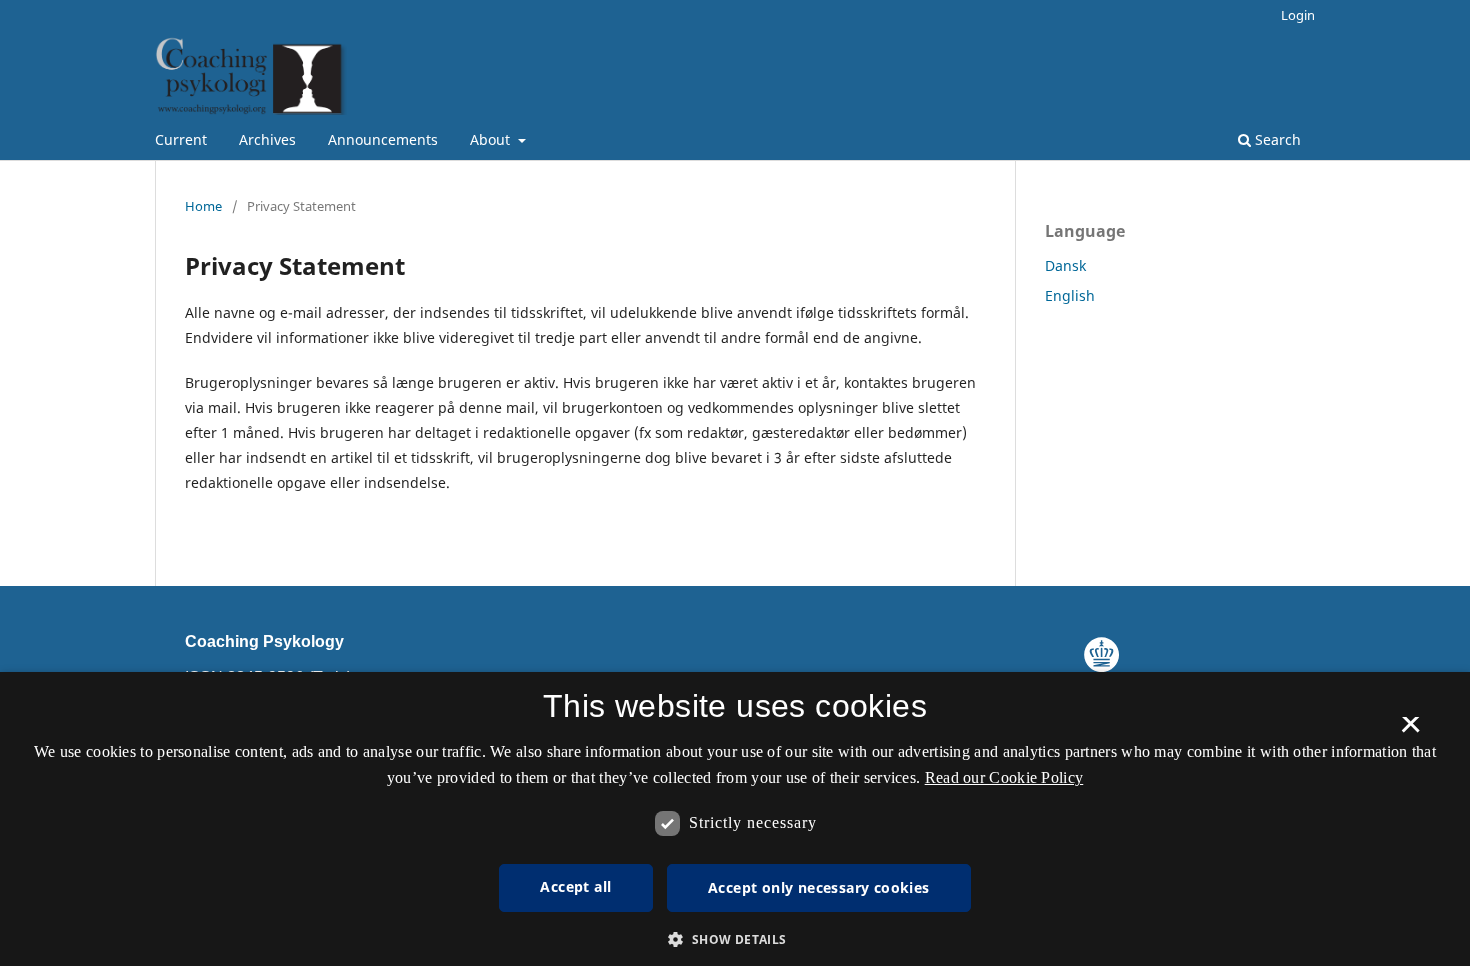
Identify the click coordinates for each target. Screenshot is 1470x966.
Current (181, 139)
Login (1298, 15)
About (492, 139)
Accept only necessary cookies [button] (819, 887)
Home (203, 206)
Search (1276, 139)
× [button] (1410, 731)
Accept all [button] (575, 886)
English (1070, 295)
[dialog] (735, 819)
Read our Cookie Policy (1004, 777)
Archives (267, 139)
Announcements (383, 139)
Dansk (1065, 265)
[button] (734, 939)
